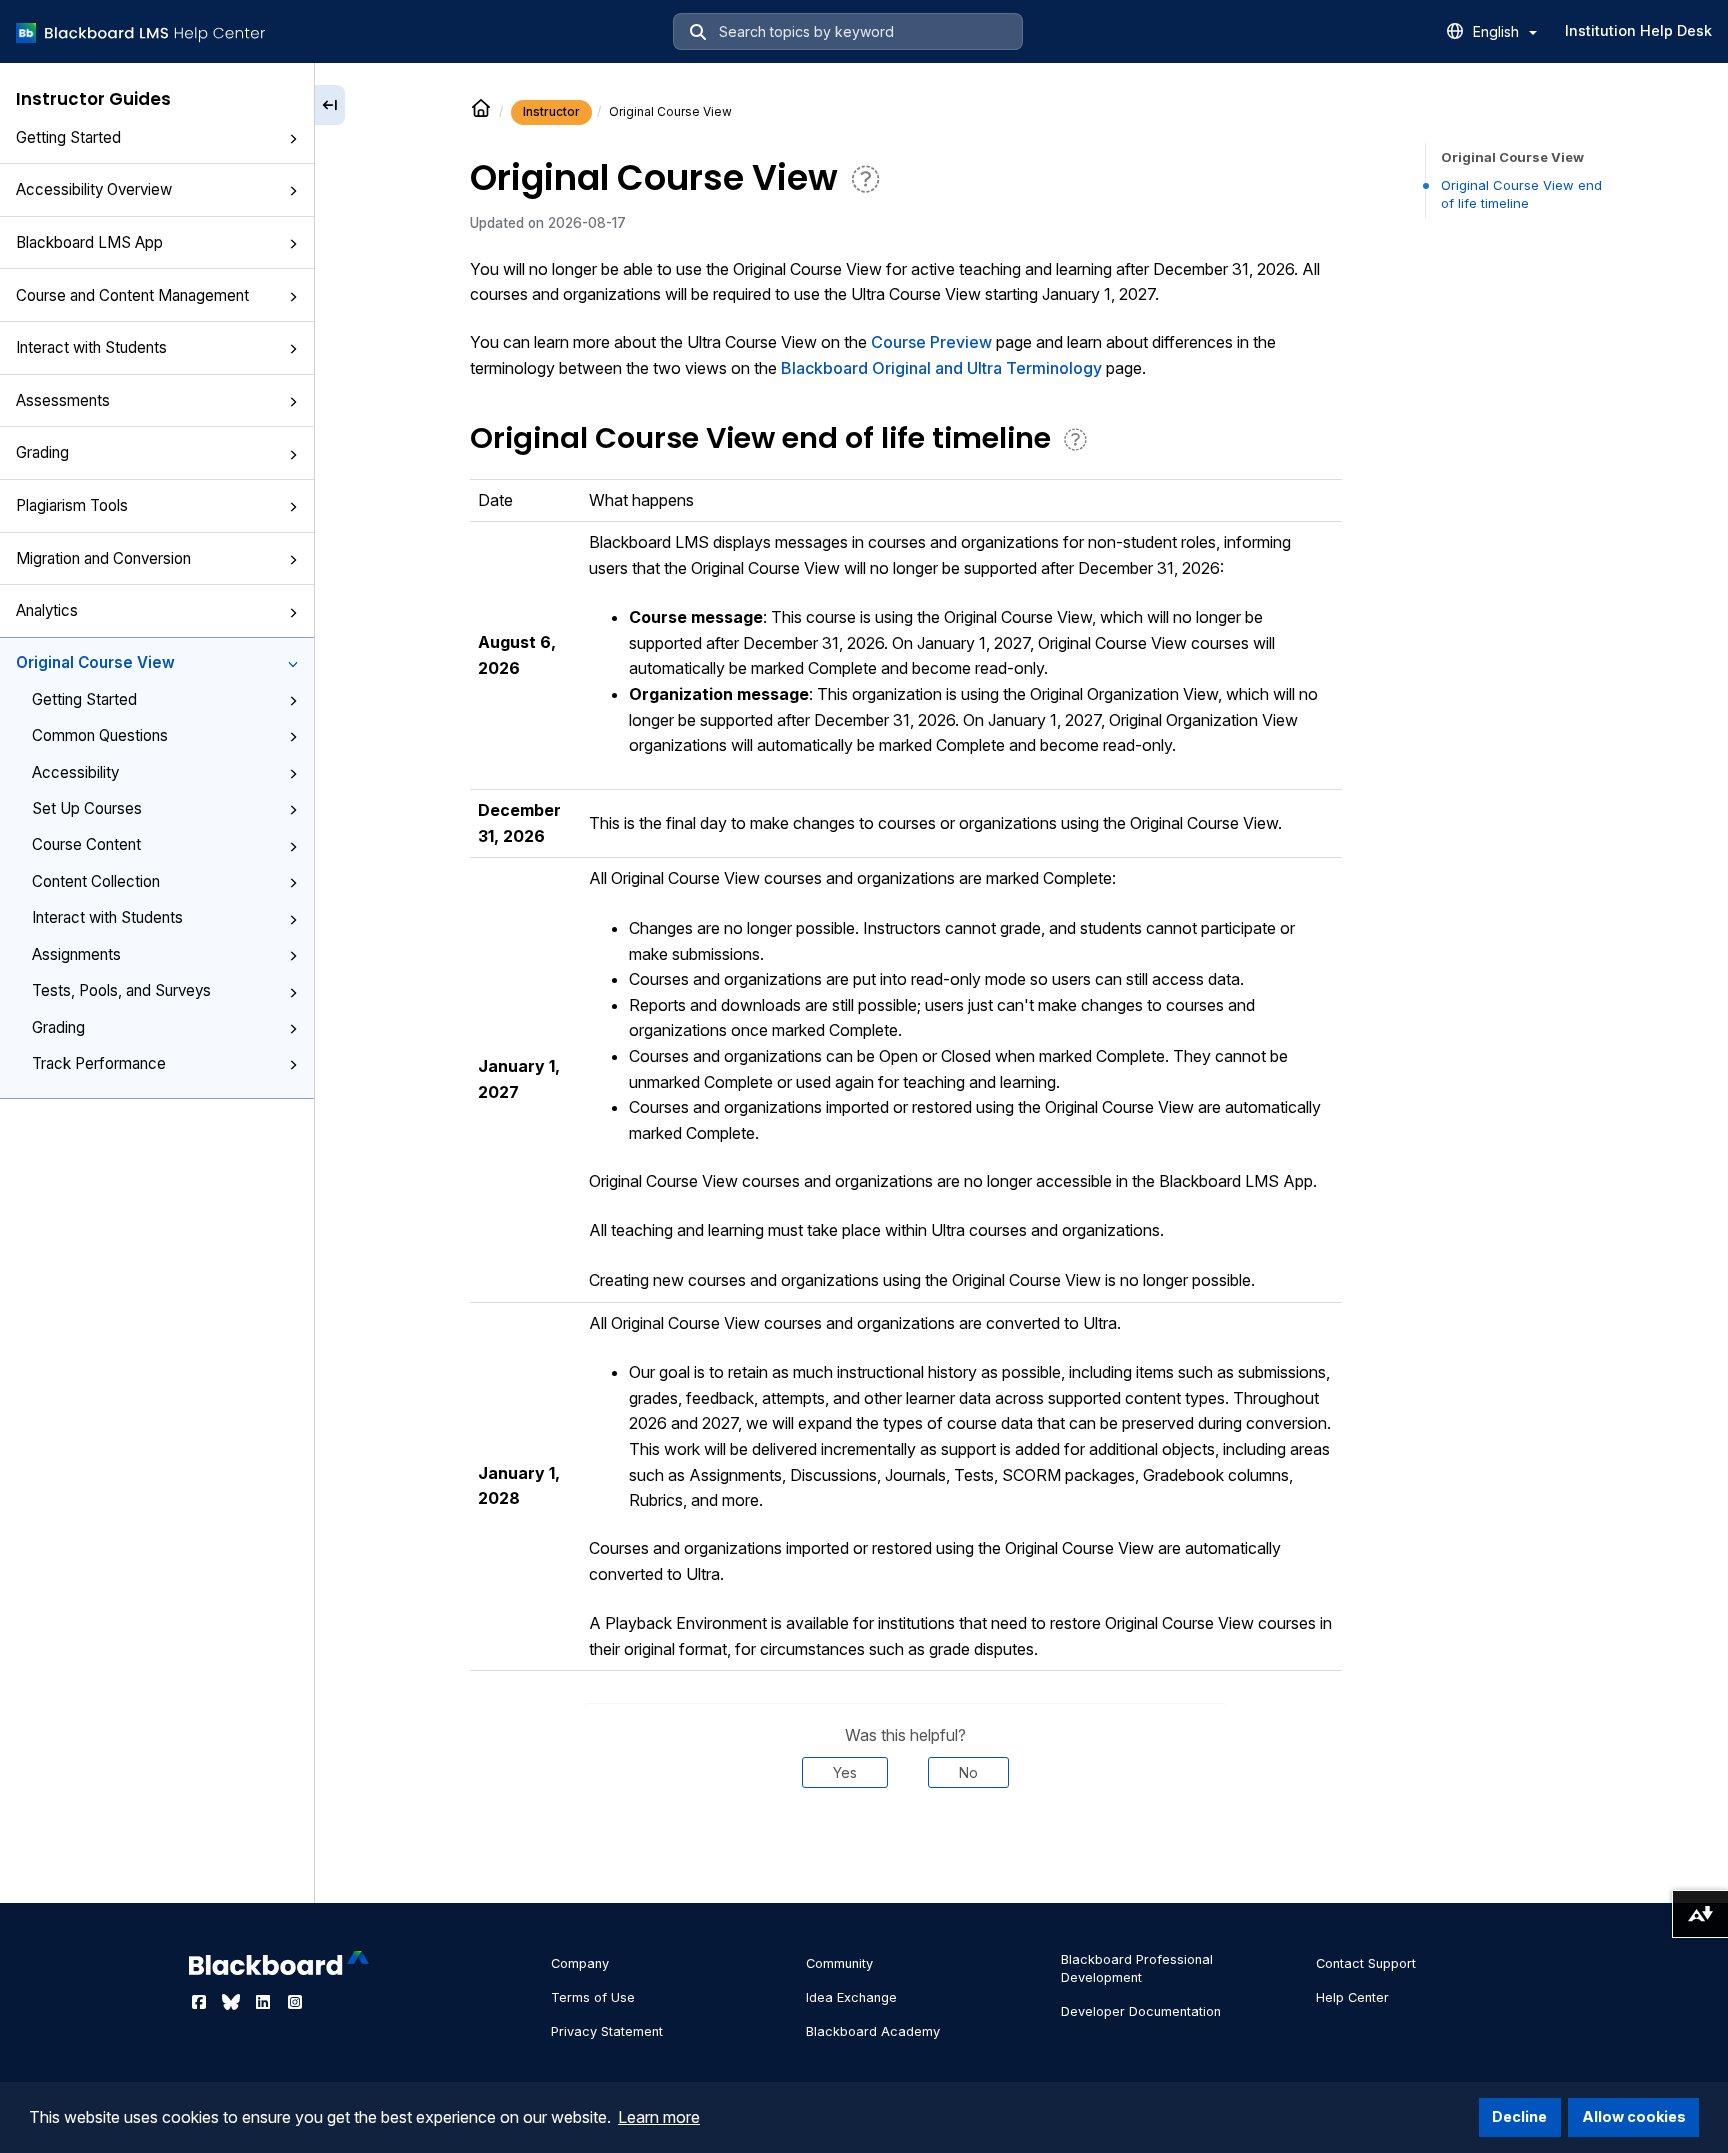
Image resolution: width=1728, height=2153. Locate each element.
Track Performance (99, 1063)
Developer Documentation (1141, 2011)
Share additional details (905, 1849)
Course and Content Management (132, 295)
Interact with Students (91, 347)
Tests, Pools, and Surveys (121, 990)
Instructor (551, 111)
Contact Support (1366, 1963)
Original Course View (95, 662)
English (1498, 31)
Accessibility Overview (94, 189)
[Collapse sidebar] (330, 105)
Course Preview (931, 342)
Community (839, 1963)
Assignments (76, 954)
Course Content (86, 844)
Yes (845, 1772)
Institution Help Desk (1638, 30)
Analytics (47, 610)
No (968, 1772)
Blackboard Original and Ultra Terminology (941, 368)
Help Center (1352, 1997)
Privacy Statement (607, 2031)
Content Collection (96, 881)
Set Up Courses (87, 808)
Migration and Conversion (103, 558)
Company (580, 1963)
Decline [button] (1519, 2116)
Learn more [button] (659, 2117)
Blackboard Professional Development (1137, 1968)
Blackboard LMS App (89, 242)
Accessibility (75, 772)
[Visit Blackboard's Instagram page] (295, 2002)
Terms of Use (593, 1997)
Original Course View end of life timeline (1521, 194)
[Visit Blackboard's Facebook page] (201, 2002)
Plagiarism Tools (72, 505)
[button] (293, 139)
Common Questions (100, 735)
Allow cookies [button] (1634, 2116)
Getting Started (68, 137)
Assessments (63, 400)
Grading (42, 452)
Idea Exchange (851, 1997)
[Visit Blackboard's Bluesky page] (233, 2002)
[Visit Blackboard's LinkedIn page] (265, 2002)
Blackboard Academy (873, 2031)
